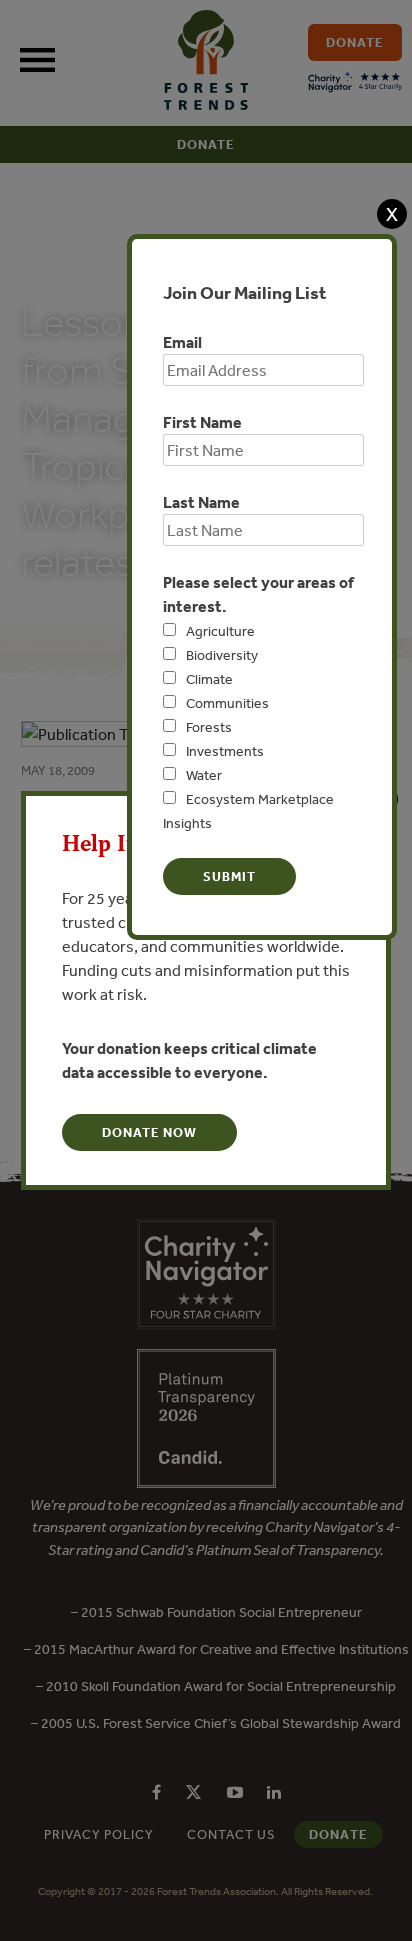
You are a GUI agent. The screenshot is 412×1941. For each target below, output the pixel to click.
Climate (209, 679)
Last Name (201, 502)
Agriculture (220, 631)
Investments (225, 751)
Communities (227, 703)
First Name (202, 422)
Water (204, 775)
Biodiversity (222, 655)
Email (182, 342)
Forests (209, 727)
